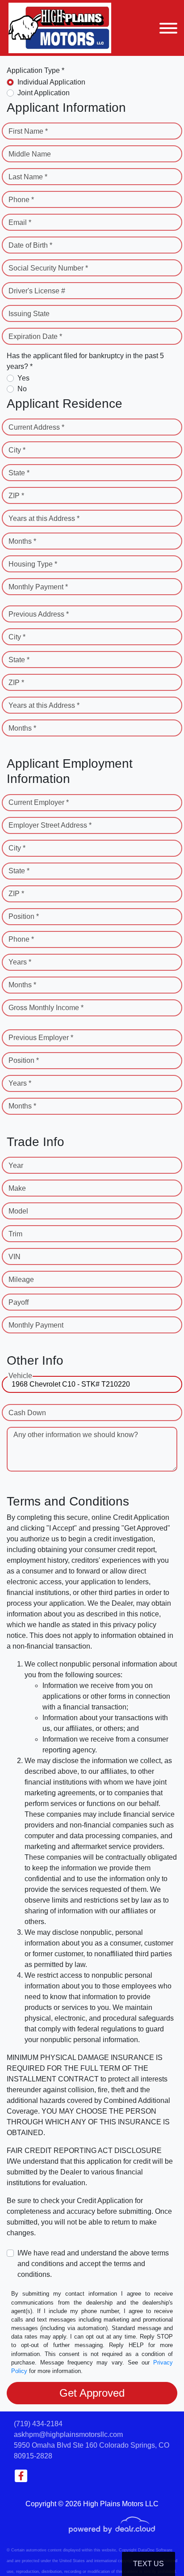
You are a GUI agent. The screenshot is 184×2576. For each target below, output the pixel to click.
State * (19, 473)
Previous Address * (39, 614)
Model (18, 1211)
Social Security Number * (48, 268)
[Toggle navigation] (168, 28)
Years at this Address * (44, 518)
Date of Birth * (30, 245)
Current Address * (36, 427)
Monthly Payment (36, 1325)
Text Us (148, 2564)
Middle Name (30, 154)
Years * (20, 962)
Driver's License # (37, 291)
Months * (22, 541)
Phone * (21, 200)
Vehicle (20, 1376)
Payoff (19, 1302)
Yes (23, 378)
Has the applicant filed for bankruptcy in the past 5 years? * (85, 361)
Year (16, 1165)
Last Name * (28, 177)
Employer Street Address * (50, 825)
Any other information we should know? (76, 1435)
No (22, 389)
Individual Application (51, 82)
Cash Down (27, 1413)
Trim (15, 1234)
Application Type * (36, 70)
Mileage (21, 1280)
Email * (20, 222)
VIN (15, 1257)
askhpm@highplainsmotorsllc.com (68, 2434)
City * (17, 450)
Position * (24, 916)
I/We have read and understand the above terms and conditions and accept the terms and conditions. (93, 2264)
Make (17, 1188)
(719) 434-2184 (38, 2424)
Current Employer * (39, 802)
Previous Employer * (41, 1038)
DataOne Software (155, 2550)
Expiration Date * (35, 336)
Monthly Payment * (38, 587)
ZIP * (16, 496)
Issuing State (29, 314)
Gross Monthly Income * (46, 1008)
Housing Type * (33, 564)
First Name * (28, 131)
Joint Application (44, 93)
